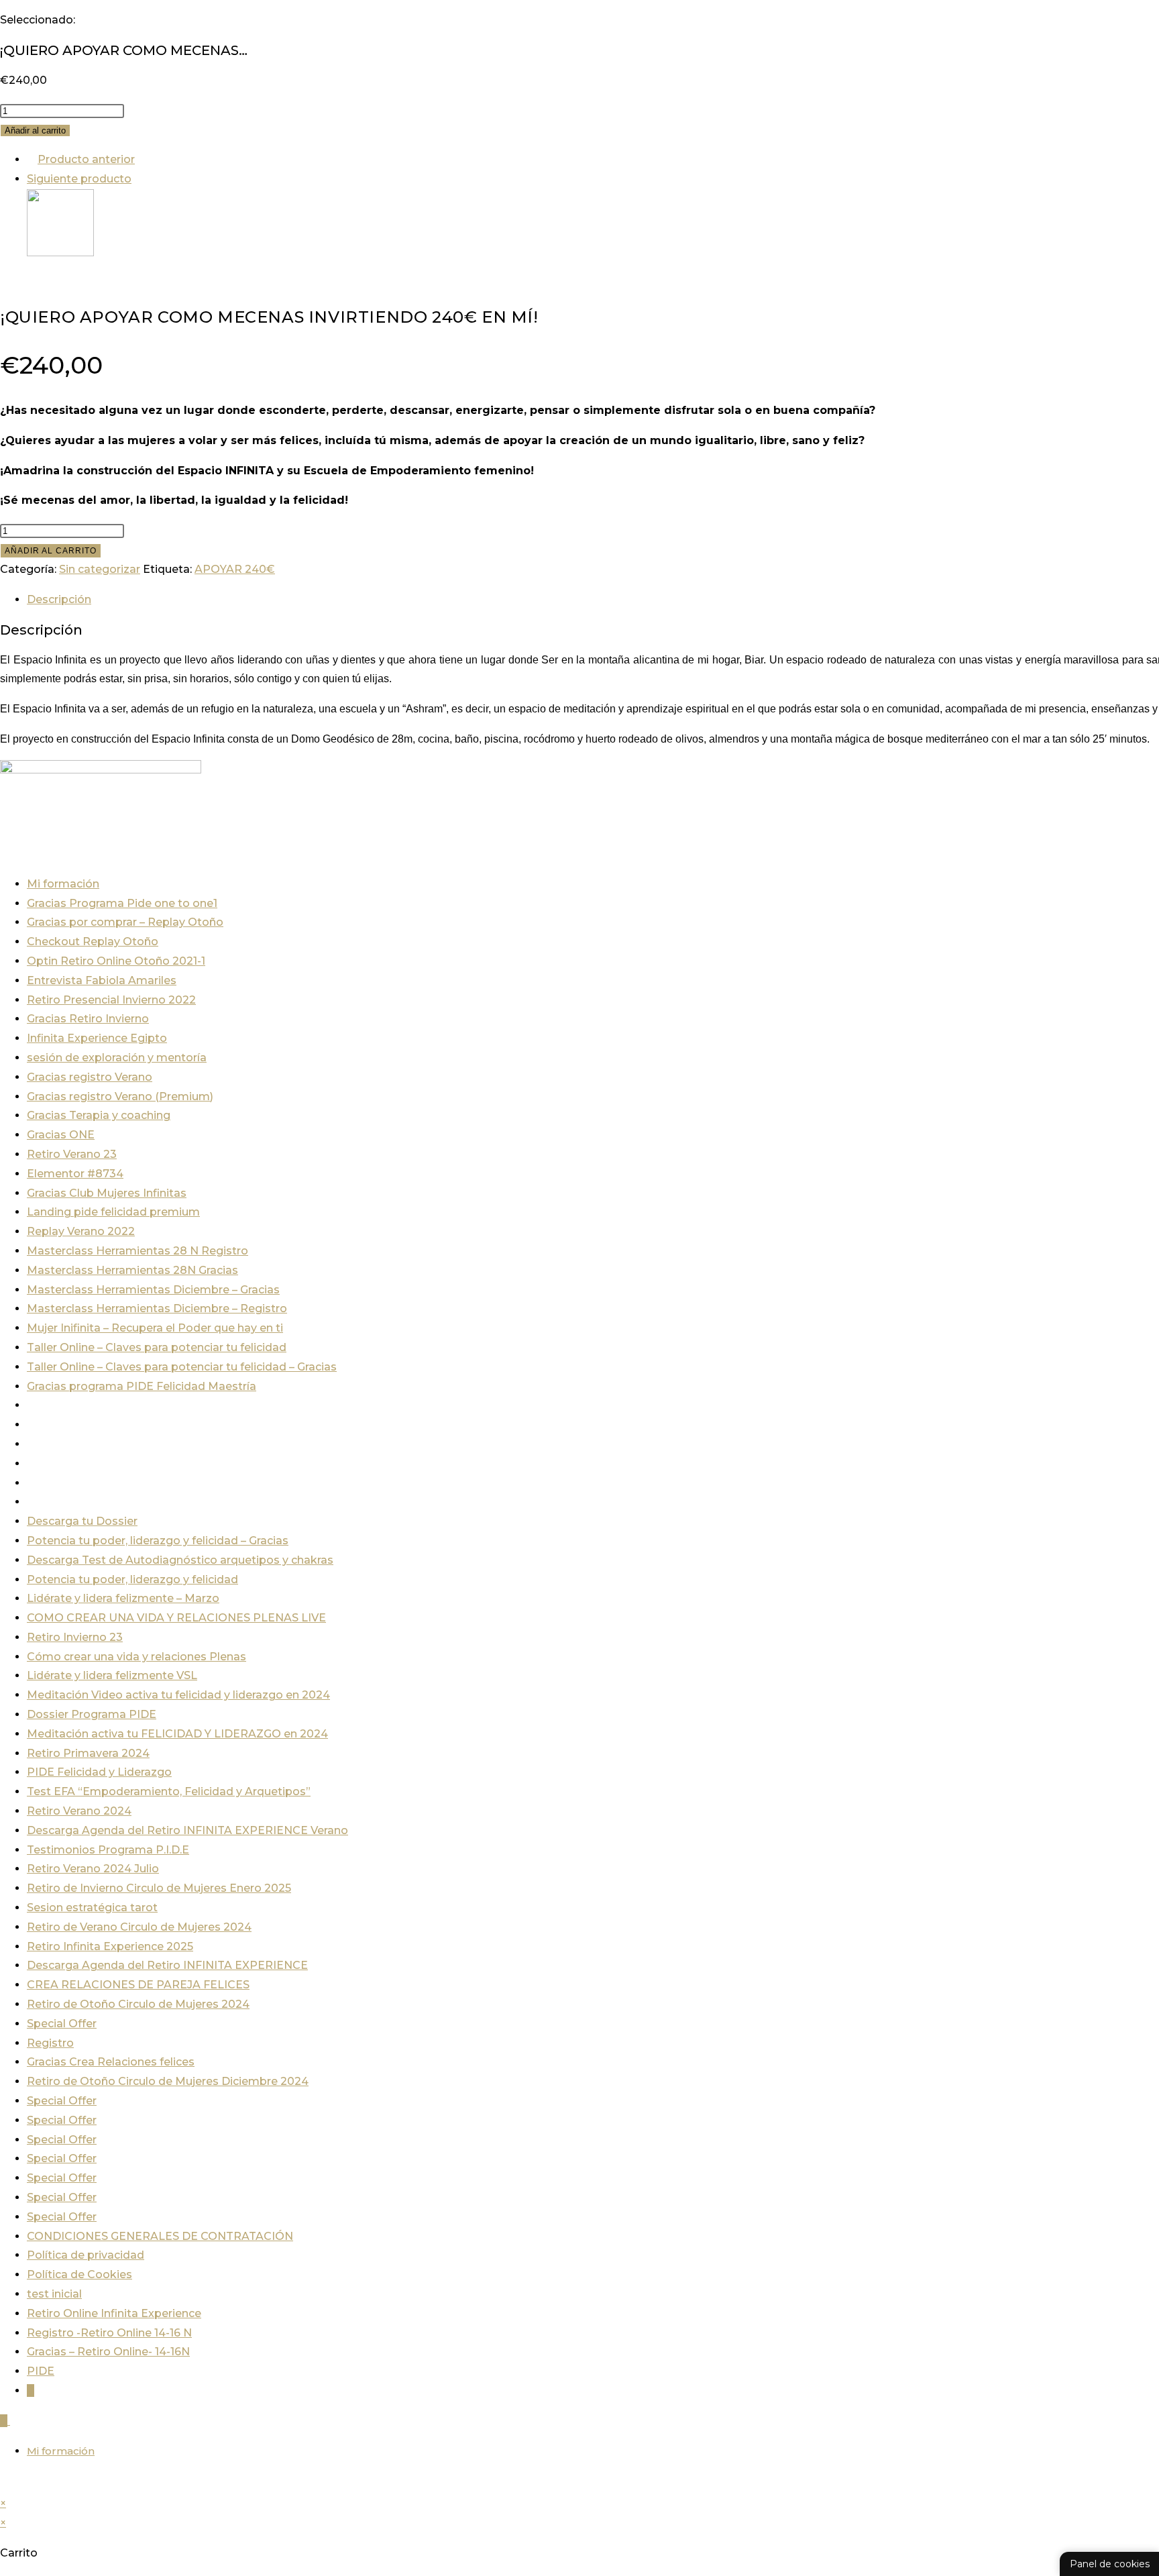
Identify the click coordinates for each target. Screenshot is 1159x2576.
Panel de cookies (1110, 2564)
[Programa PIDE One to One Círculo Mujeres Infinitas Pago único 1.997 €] (60, 253)
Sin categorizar (100, 569)
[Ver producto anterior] (31, 159)
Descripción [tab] (59, 599)
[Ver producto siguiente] (138, 179)
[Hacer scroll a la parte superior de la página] (4, 2484)
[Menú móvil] (14, 2421)
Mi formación (61, 2451)
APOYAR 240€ (235, 569)
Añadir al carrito (35, 130)
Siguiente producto (79, 179)
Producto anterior (86, 159)
